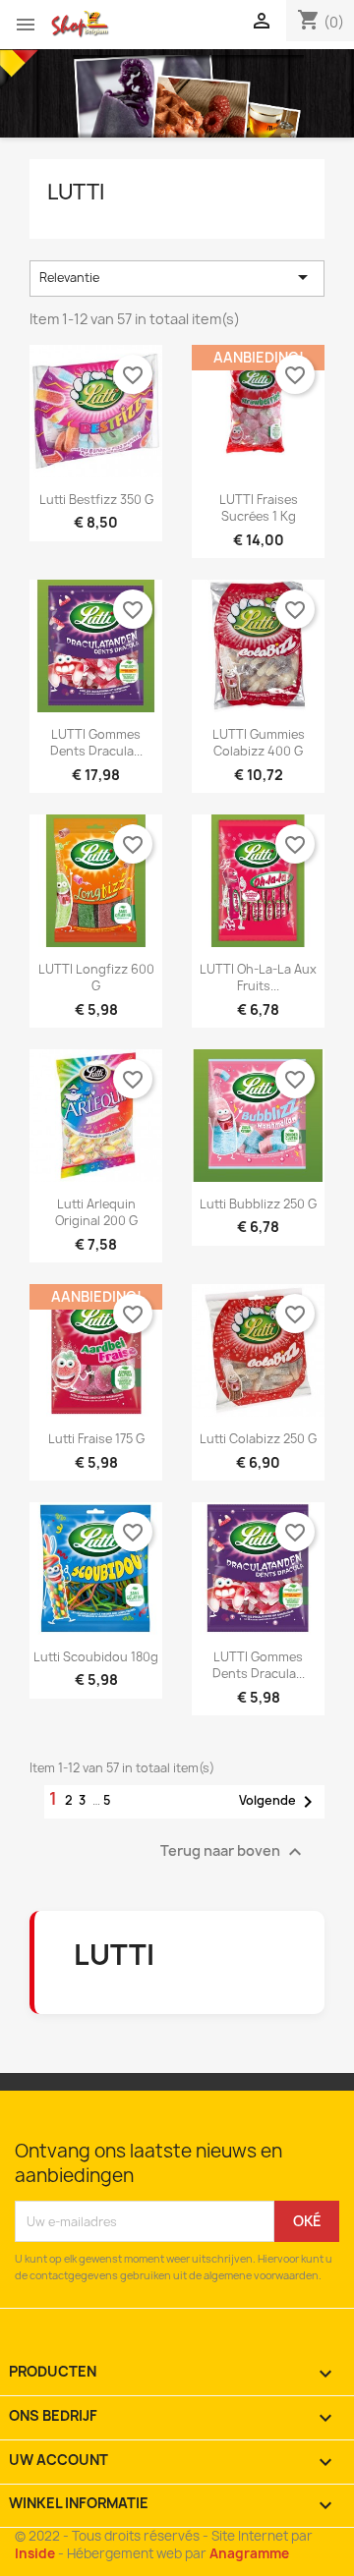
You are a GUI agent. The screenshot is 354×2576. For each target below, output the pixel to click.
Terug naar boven (234, 1852)
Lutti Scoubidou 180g (96, 1657)
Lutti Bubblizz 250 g (258, 1204)
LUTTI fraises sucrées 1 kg (259, 508)
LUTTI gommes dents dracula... (96, 743)
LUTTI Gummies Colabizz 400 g (259, 743)
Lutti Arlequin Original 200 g (96, 1212)
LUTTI (76, 192)
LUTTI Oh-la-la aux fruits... (258, 978)
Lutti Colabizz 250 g (258, 1439)
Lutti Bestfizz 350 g (96, 500)
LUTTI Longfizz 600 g (96, 978)
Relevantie (177, 277)
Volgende (279, 1802)
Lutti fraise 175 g (96, 1439)
